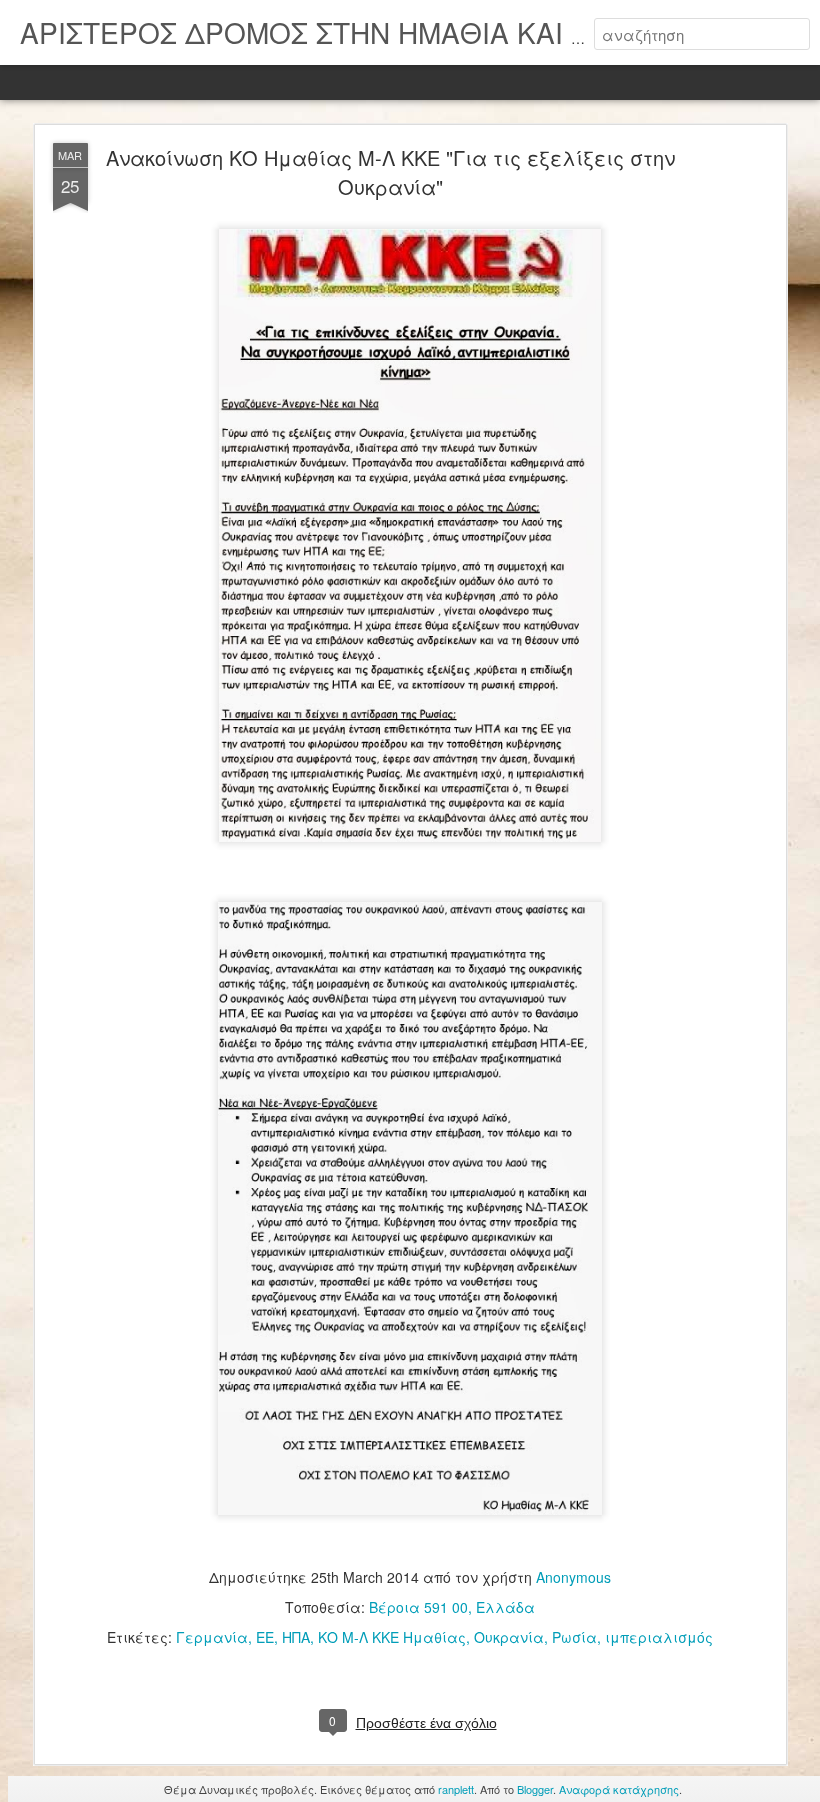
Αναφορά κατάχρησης (619, 1789)
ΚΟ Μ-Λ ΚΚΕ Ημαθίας (392, 1637)
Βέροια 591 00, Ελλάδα (452, 1607)
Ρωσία (574, 1637)
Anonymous (573, 1577)
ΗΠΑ (296, 1637)
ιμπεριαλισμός (659, 1637)
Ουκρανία (509, 1637)
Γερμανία (212, 1637)
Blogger (535, 1789)
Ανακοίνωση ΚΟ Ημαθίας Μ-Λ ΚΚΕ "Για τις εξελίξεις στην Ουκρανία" (390, 172)
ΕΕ (265, 1637)
